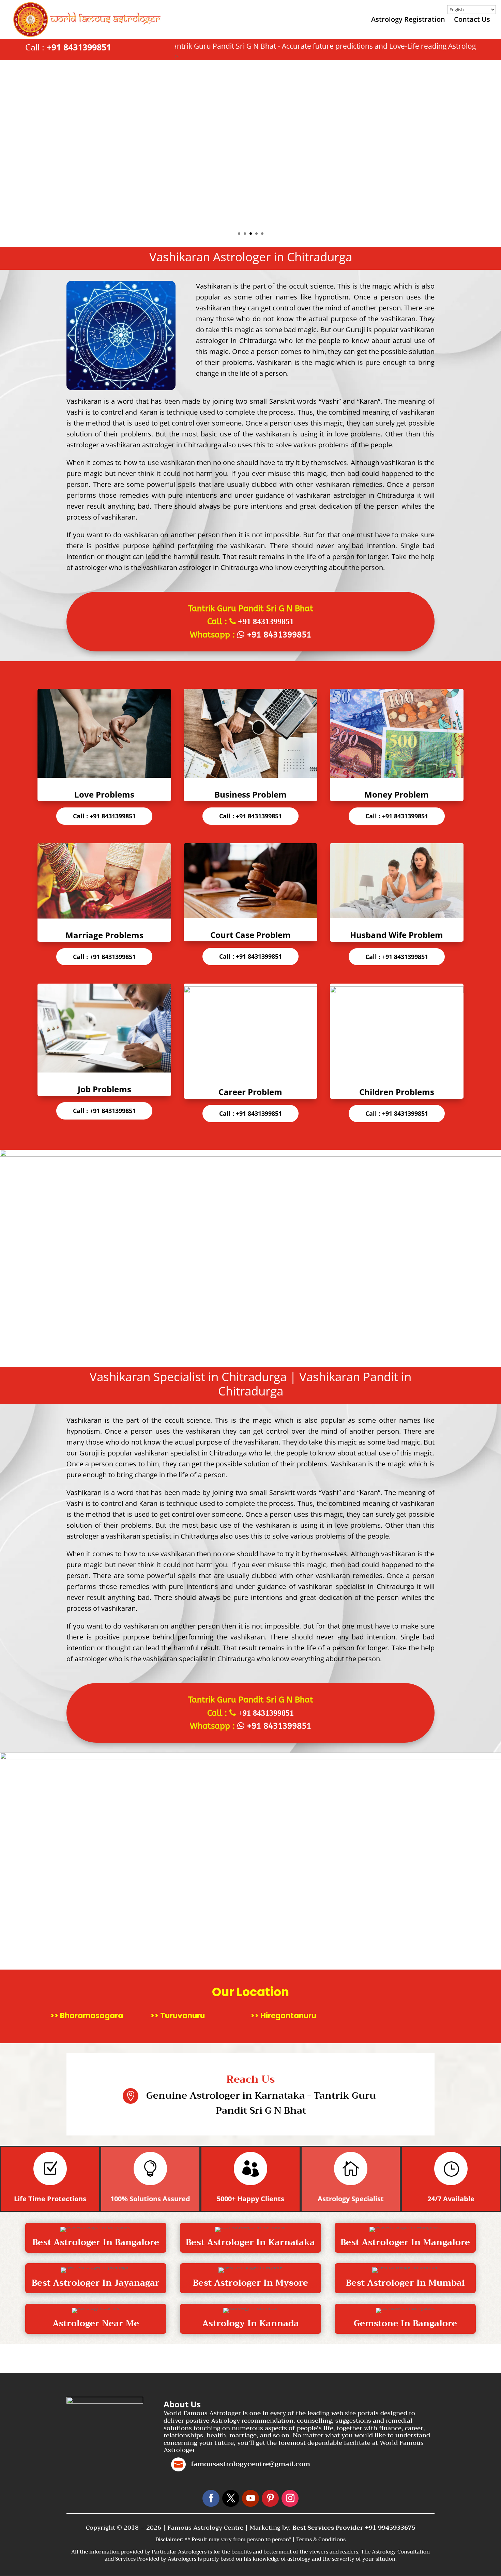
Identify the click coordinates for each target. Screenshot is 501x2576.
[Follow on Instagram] (290, 2498)
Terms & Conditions (321, 2540)
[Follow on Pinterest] (270, 2498)
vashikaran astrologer (140, 445)
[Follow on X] (231, 2498)
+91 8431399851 (79, 47)
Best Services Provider (329, 2528)
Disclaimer (169, 2540)
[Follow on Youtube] (250, 2498)
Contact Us (472, 20)
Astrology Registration (408, 20)
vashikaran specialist (167, 1453)
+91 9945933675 (390, 2528)
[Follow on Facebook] (211, 2498)
